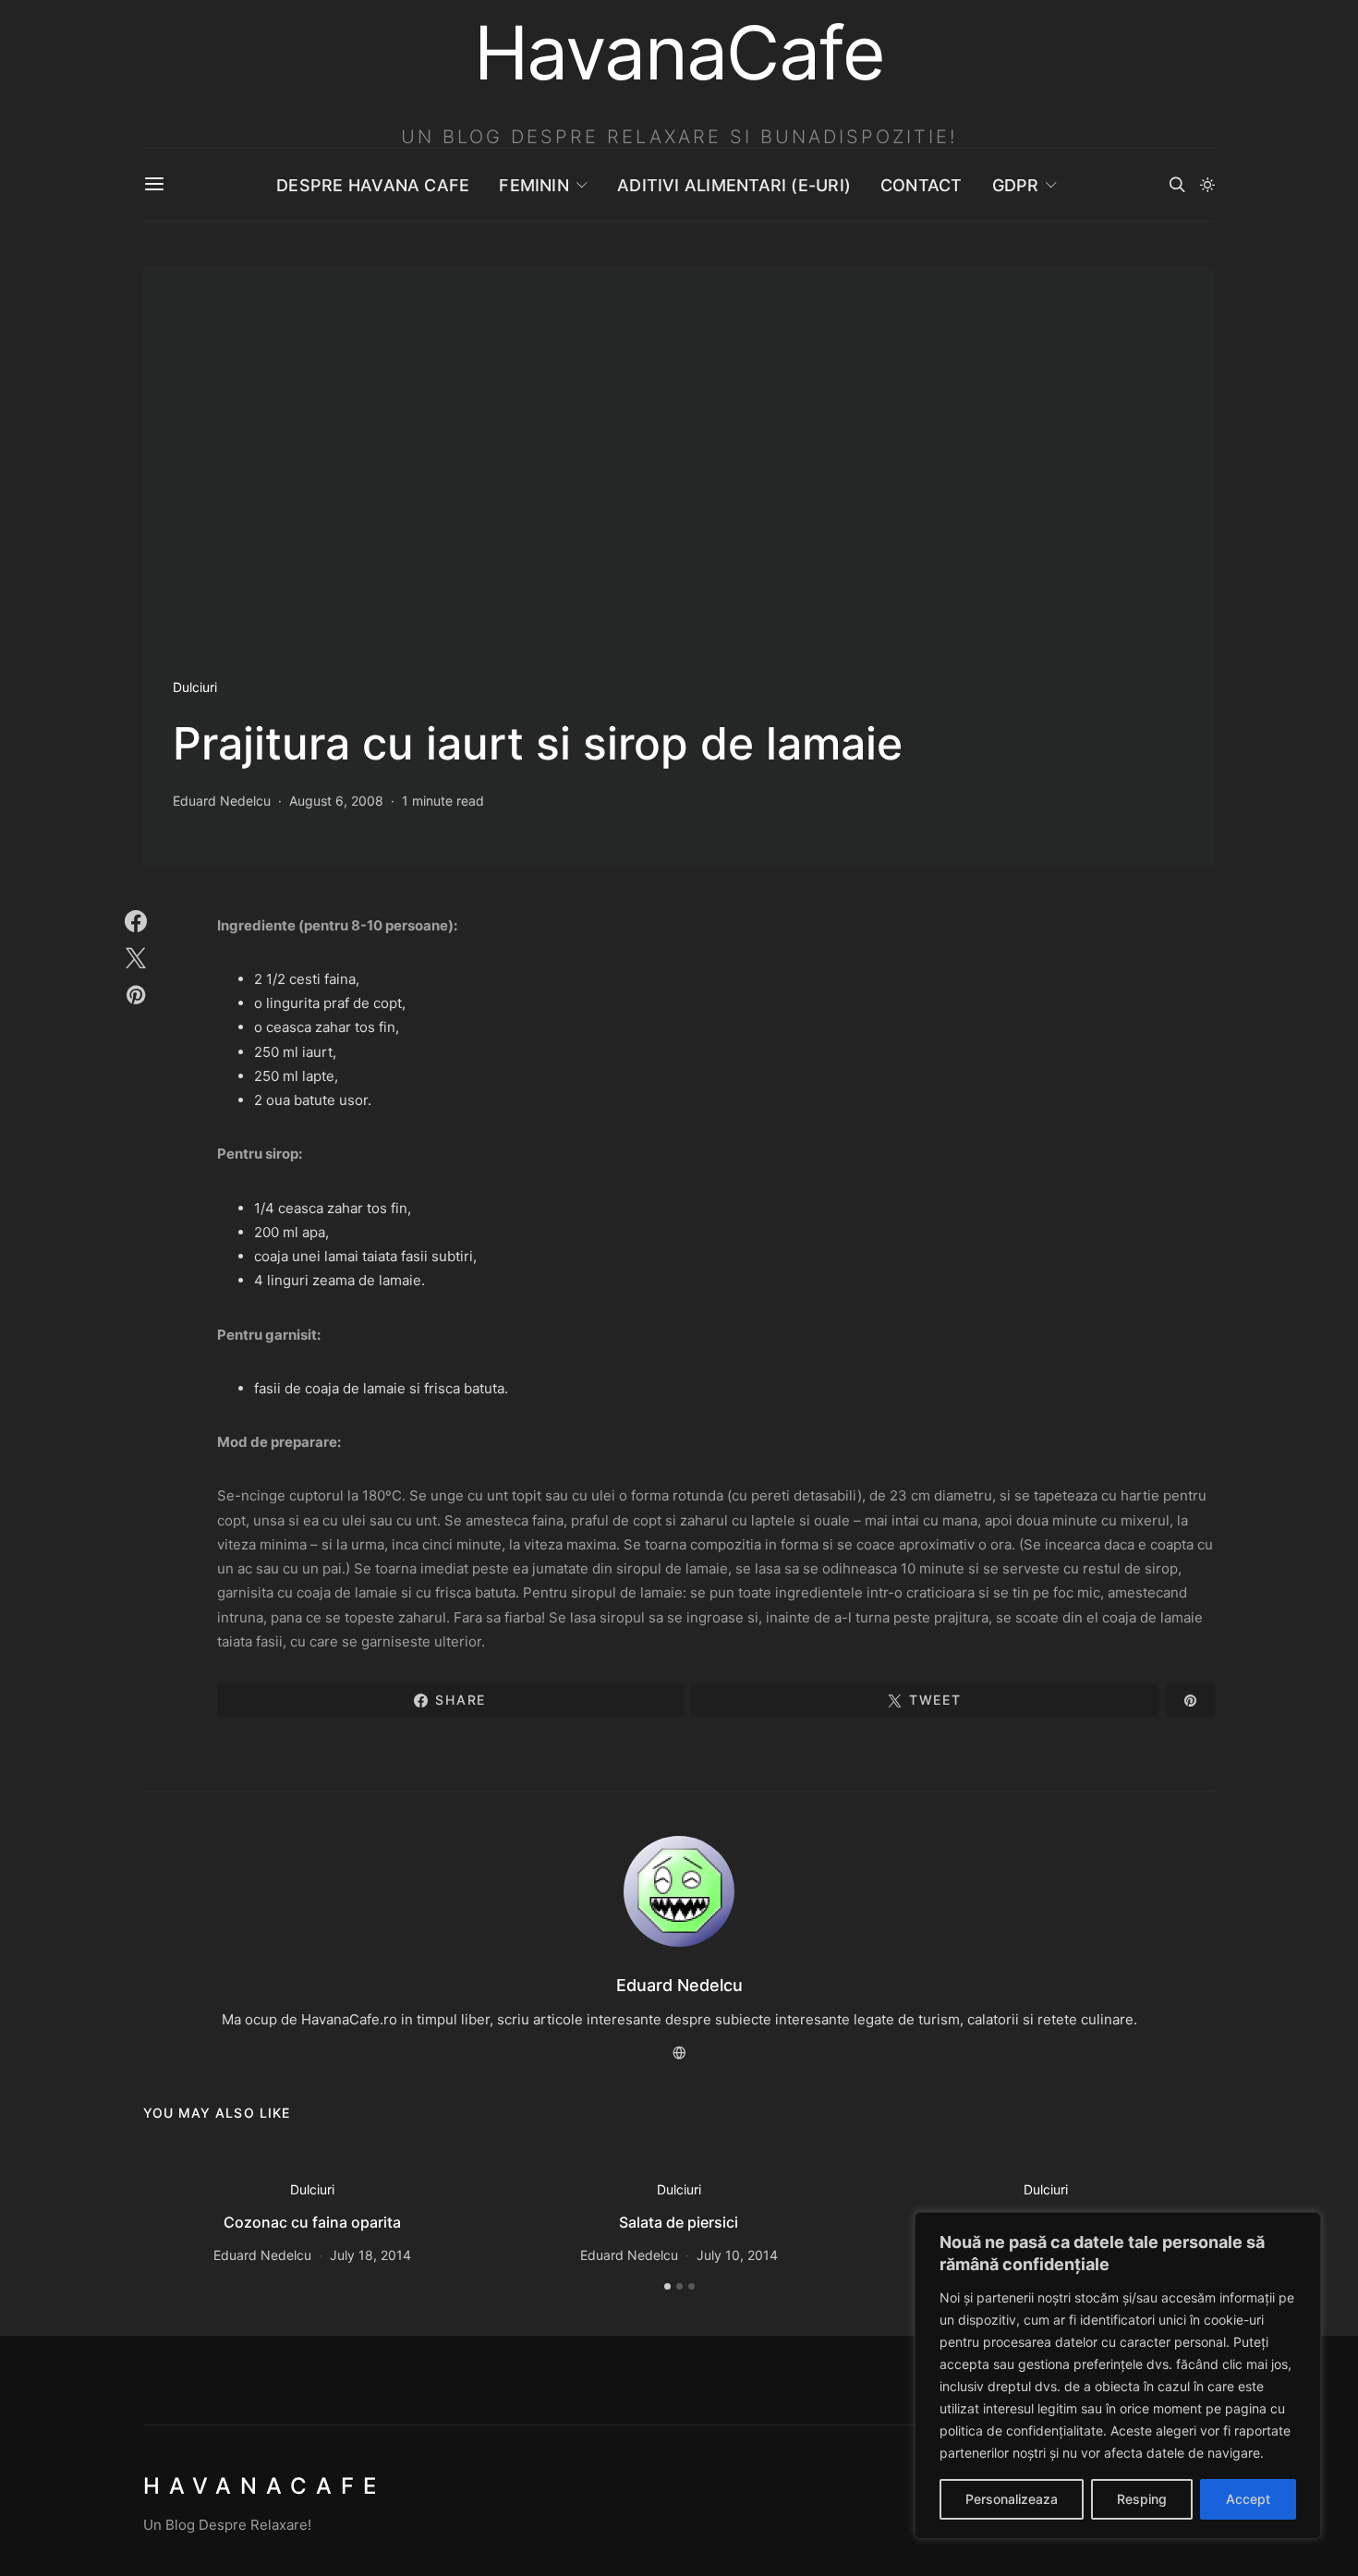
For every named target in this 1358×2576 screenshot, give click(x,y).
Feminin (534, 185)
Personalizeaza (1012, 2499)
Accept (1248, 2499)
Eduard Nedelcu (222, 801)
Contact (921, 185)
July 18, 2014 (370, 2255)
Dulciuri (195, 687)
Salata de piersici (679, 2222)
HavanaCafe (264, 2486)
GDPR (1016, 185)
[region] (1118, 2376)
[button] (1207, 185)
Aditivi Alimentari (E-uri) (734, 185)
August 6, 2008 (336, 801)
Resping (1142, 2499)
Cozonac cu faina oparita (312, 2222)
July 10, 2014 (737, 2255)
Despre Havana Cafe (373, 185)
